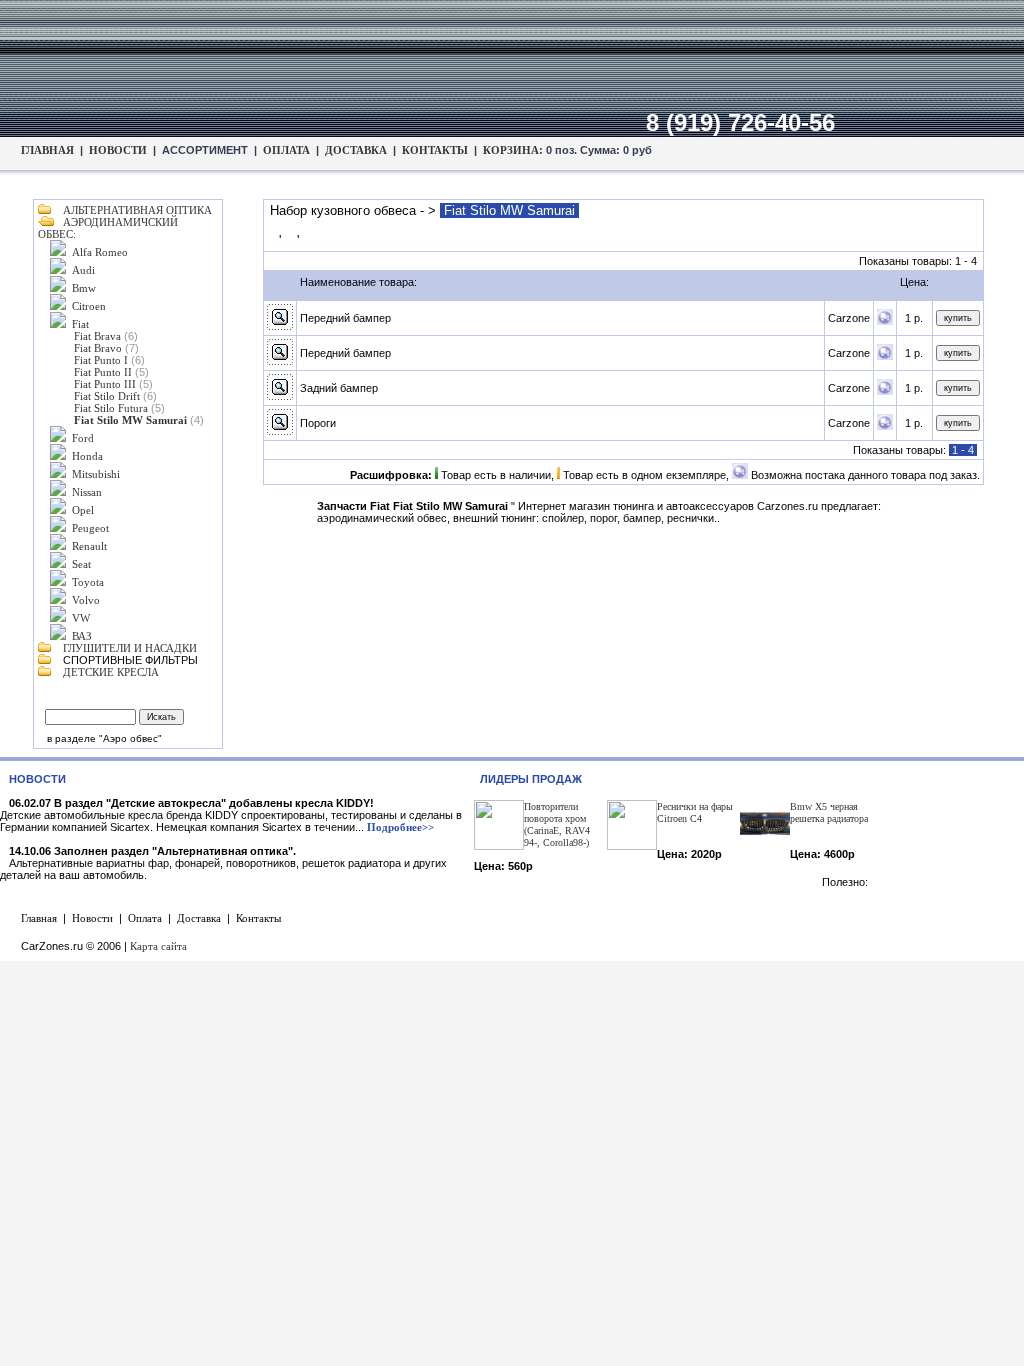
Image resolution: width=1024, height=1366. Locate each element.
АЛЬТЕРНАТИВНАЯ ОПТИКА (137, 210)
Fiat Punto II (103, 372)
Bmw (84, 288)
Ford (83, 438)
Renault (89, 546)
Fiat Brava (97, 336)
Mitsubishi (96, 474)
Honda (87, 456)
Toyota (88, 582)
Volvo (86, 600)
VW (81, 618)
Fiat (80, 324)
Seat (81, 564)
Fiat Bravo (98, 348)
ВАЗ (82, 636)
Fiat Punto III (105, 384)
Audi (83, 270)
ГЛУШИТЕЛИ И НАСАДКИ (130, 648)
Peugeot (90, 528)
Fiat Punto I (101, 360)
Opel (83, 510)
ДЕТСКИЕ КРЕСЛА (111, 672)
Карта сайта (158, 946)
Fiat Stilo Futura (111, 408)
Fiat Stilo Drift (107, 396)
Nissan (87, 492)
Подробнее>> (400, 827)
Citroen (89, 306)
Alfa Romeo (100, 252)
